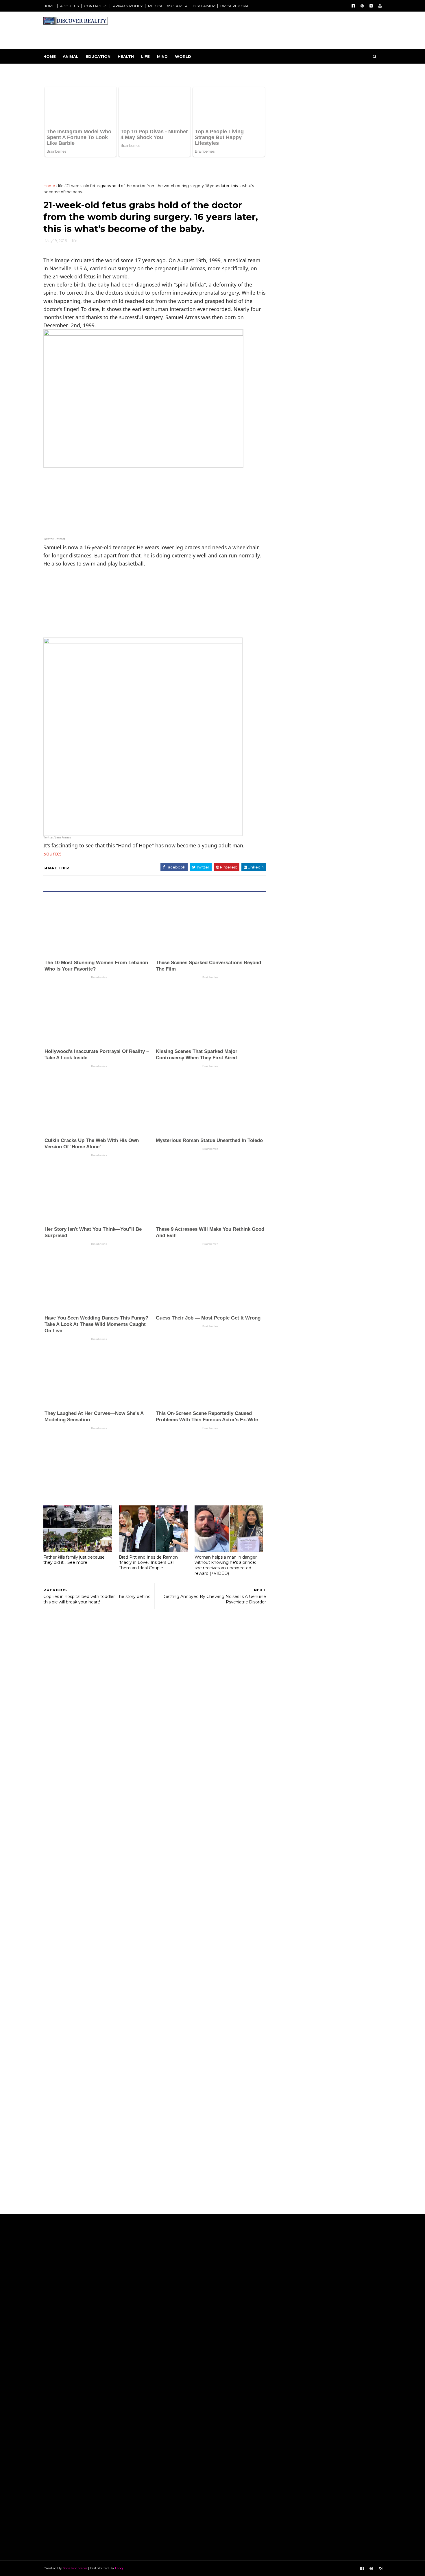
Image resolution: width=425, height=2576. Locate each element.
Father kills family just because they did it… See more (74, 1466)
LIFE (145, 56)
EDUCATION (98, 56)
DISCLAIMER (204, 6)
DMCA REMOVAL (235, 6)
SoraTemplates (75, 2177)
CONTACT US (96, 6)
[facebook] (353, 6)
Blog (119, 2177)
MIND (162, 56)
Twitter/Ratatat (54, 516)
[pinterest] (362, 6)
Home (50, 56)
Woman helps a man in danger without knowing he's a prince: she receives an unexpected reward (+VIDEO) (226, 1472)
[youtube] (380, 6)
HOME (49, 6)
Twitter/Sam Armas (57, 814)
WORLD (183, 56)
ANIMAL (71, 56)
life (61, 162)
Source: (52, 830)
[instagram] (371, 6)
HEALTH (126, 56)
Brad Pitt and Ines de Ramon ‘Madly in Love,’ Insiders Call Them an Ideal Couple (148, 1469)
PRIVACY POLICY (128, 6)
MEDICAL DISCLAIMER (168, 6)
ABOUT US (69, 6)
